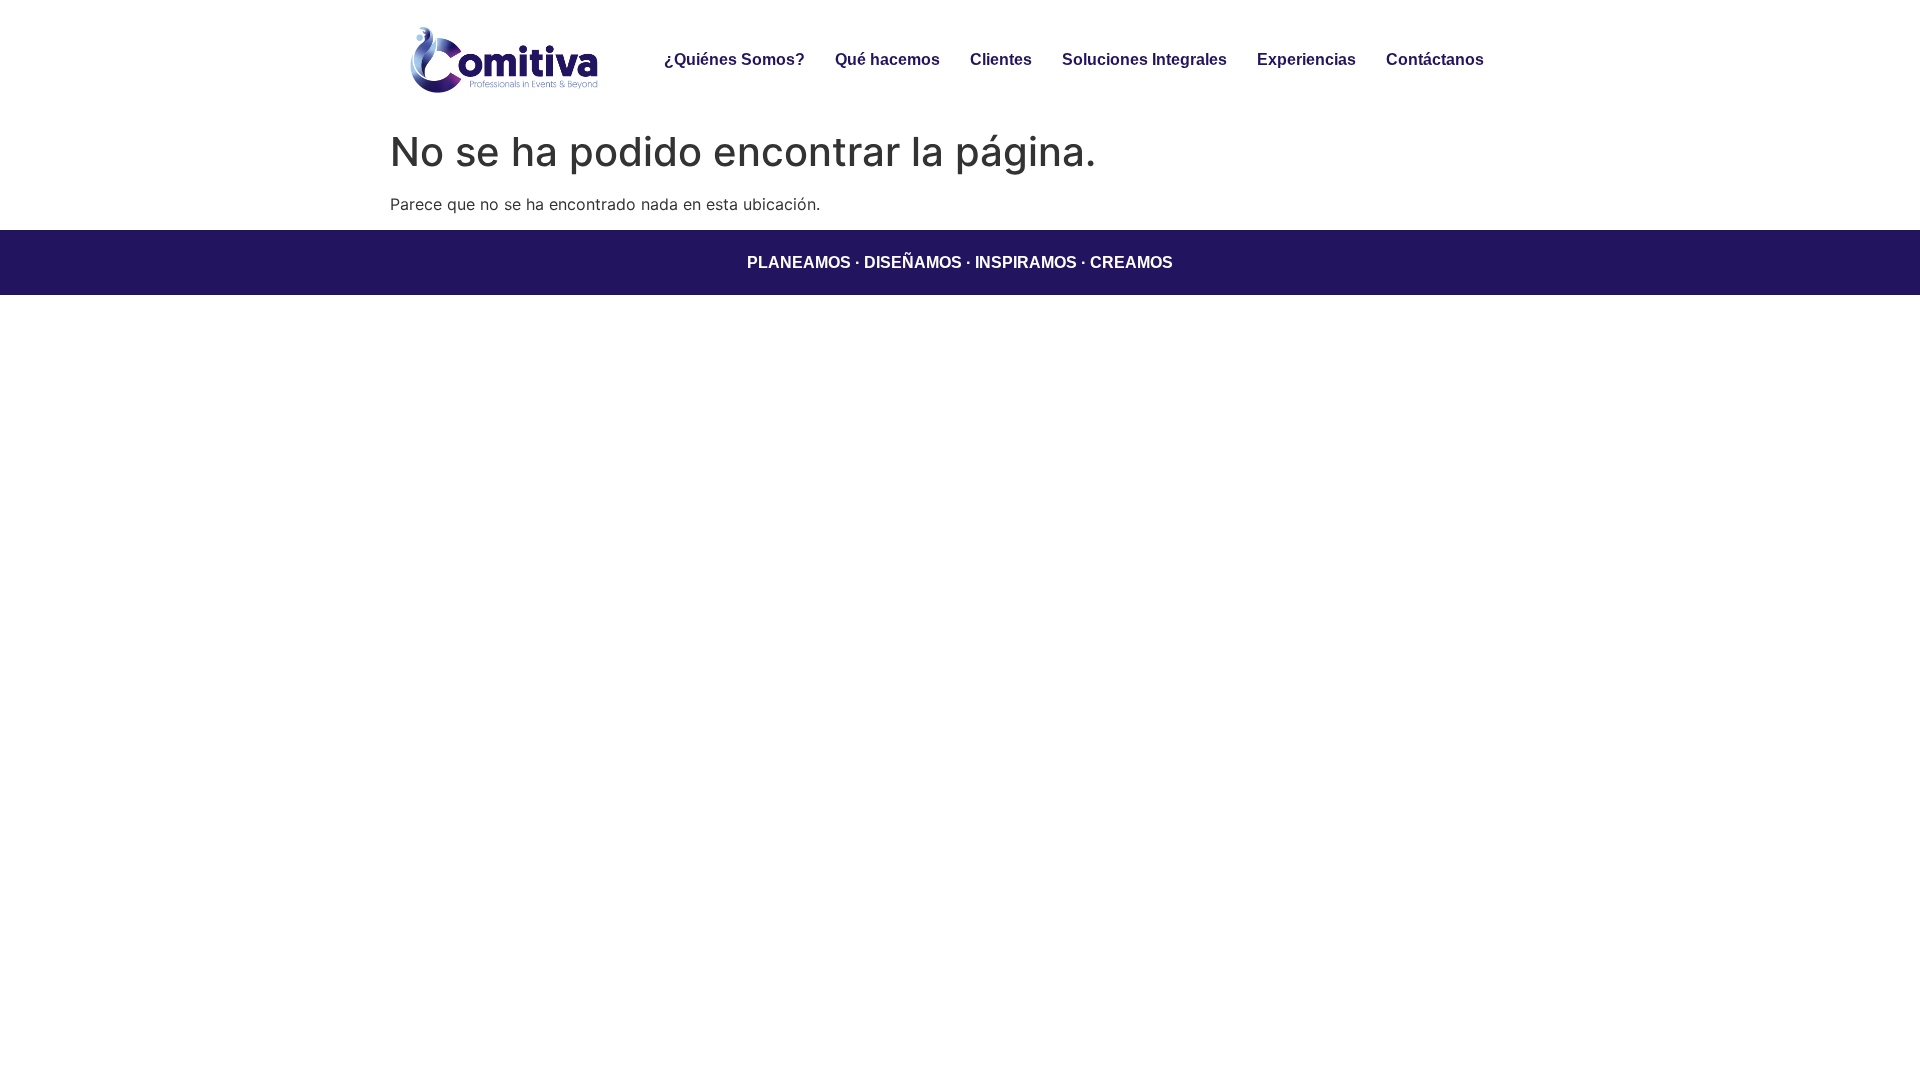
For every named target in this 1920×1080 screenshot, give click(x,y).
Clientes (1001, 59)
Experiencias (1306, 59)
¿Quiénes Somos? (734, 59)
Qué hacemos (887, 59)
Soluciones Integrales (1144, 59)
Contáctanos (1435, 59)
